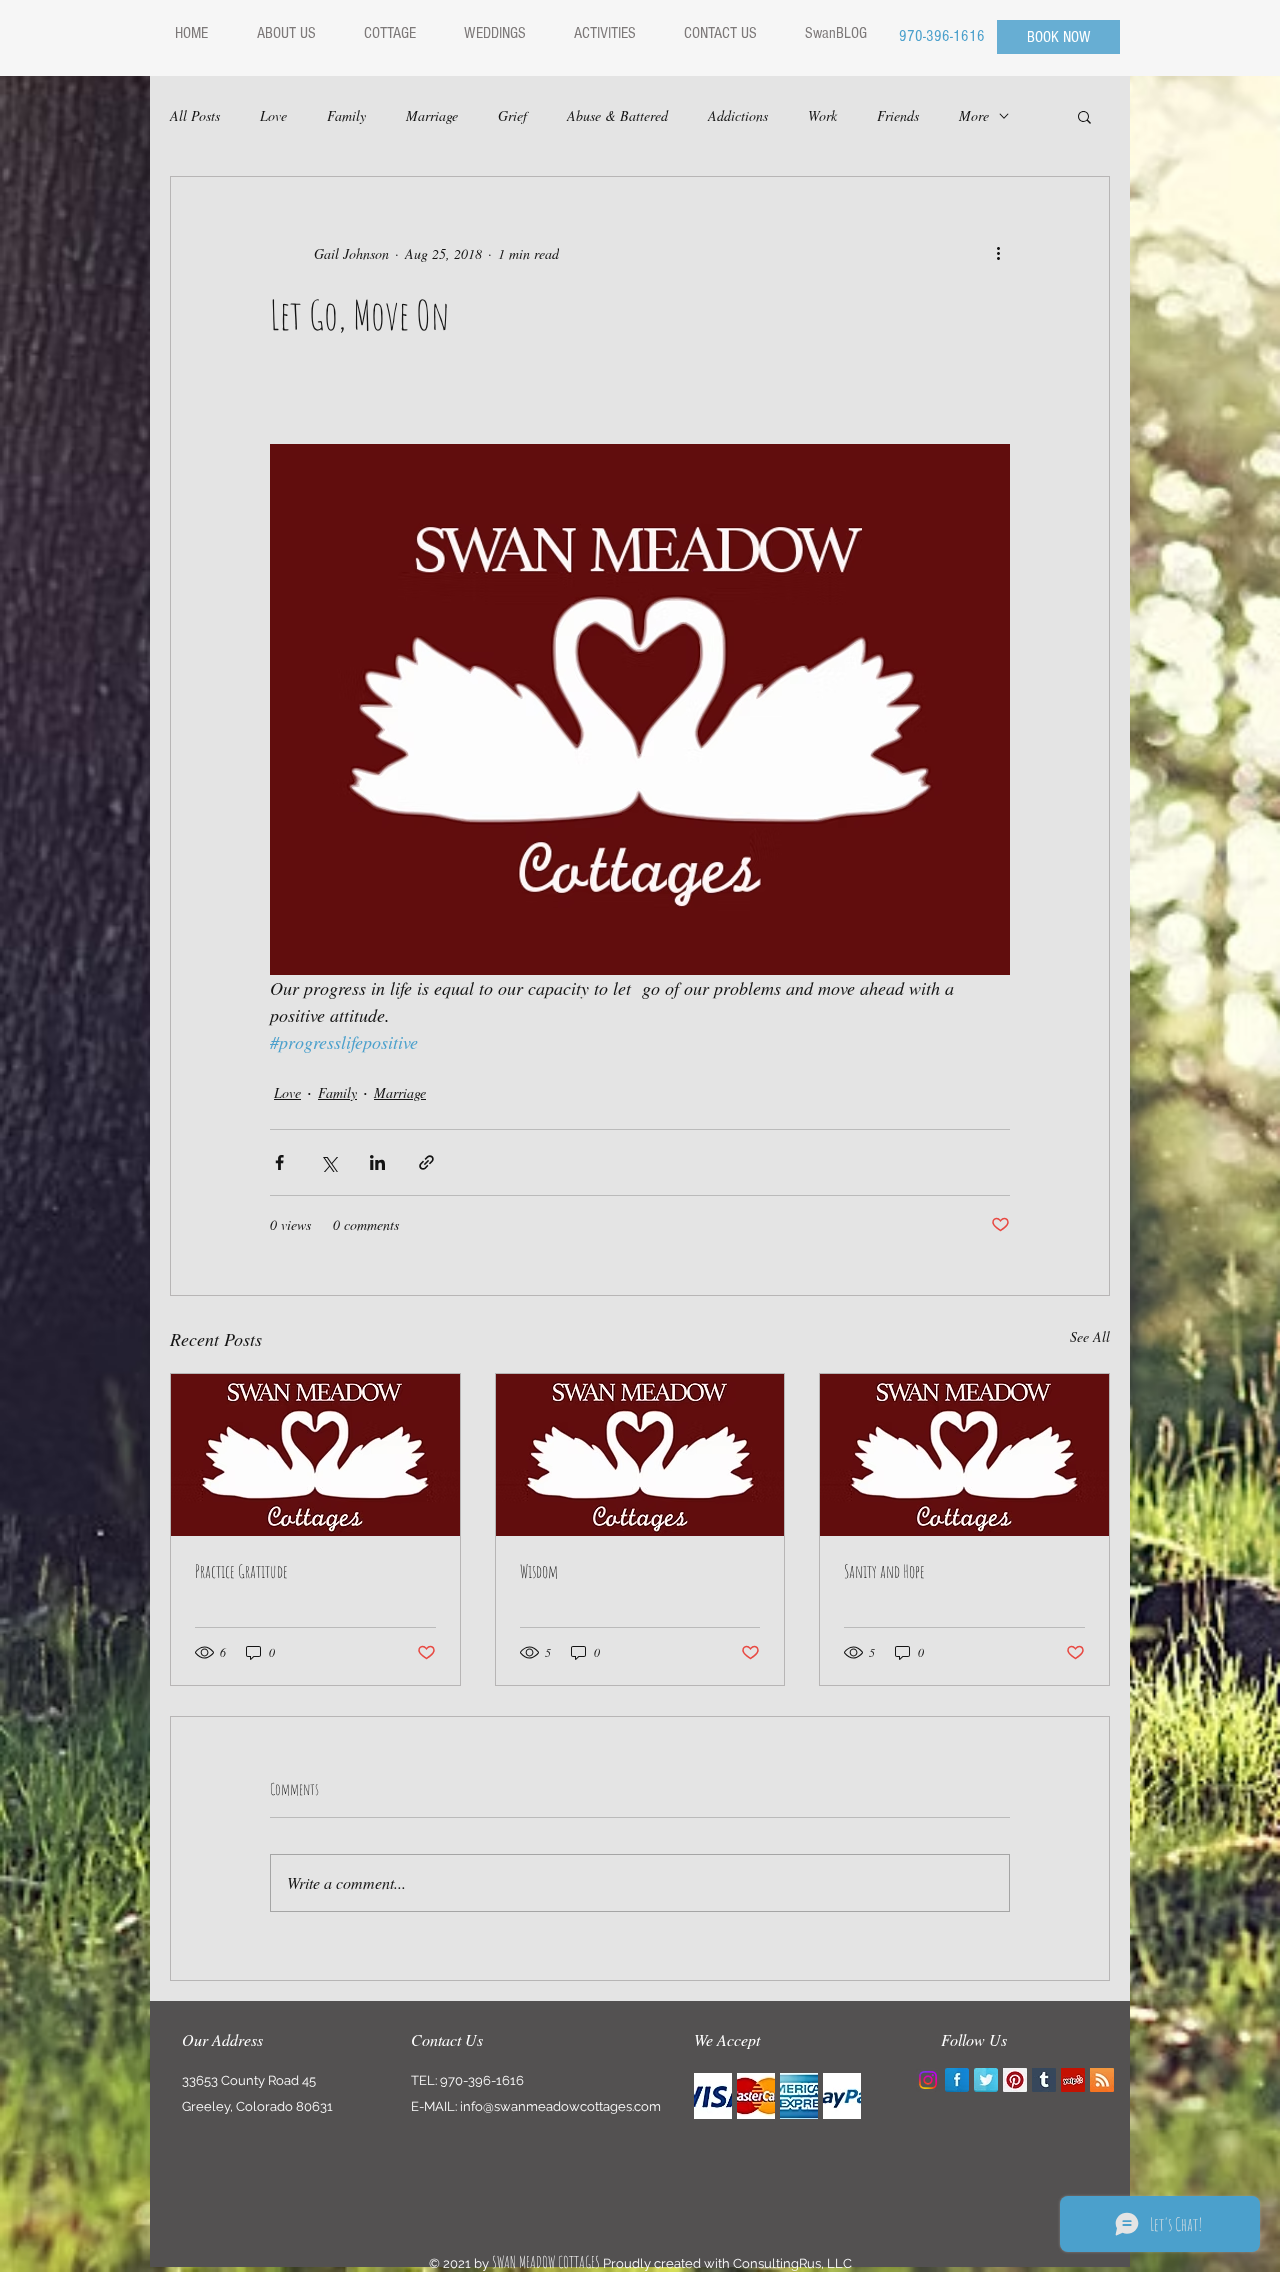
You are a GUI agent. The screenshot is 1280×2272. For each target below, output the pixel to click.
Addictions (738, 115)
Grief (512, 115)
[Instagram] (928, 2080)
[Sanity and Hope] (964, 1455)
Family (346, 115)
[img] (713, 2096)
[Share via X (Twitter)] (328, 1162)
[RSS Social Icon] (1102, 2080)
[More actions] (998, 253)
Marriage (432, 115)
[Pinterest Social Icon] (1015, 2080)
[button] (1084, 116)
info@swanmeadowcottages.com (560, 2106)
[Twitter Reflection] (986, 2080)
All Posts (195, 115)
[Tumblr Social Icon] (1044, 2080)
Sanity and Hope (884, 1571)
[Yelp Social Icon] (1073, 2080)
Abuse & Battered (617, 115)
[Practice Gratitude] (315, 1455)
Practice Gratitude (241, 1571)
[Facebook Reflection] (957, 2080)
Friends (898, 115)
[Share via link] (426, 1162)
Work (822, 115)
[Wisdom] (640, 1455)
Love (273, 115)
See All (1090, 1336)
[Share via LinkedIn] (377, 1162)
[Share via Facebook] (279, 1162)
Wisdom (539, 1571)
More (974, 115)
